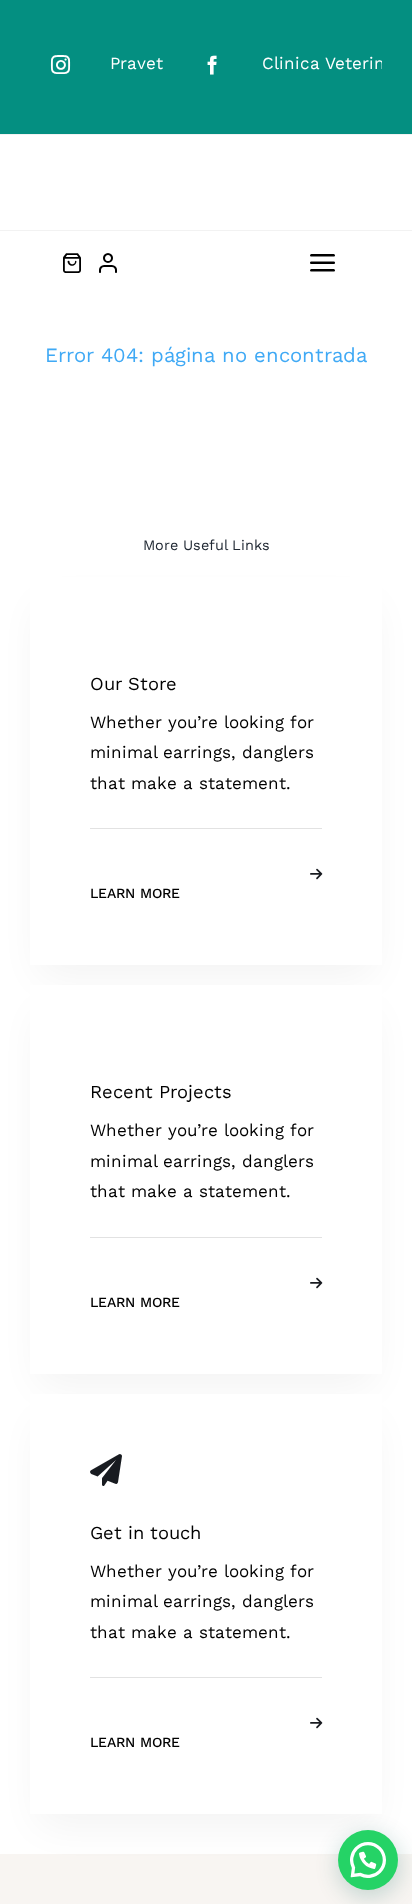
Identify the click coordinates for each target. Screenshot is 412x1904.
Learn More (135, 893)
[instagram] (60, 64)
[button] (368, 1860)
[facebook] (212, 64)
